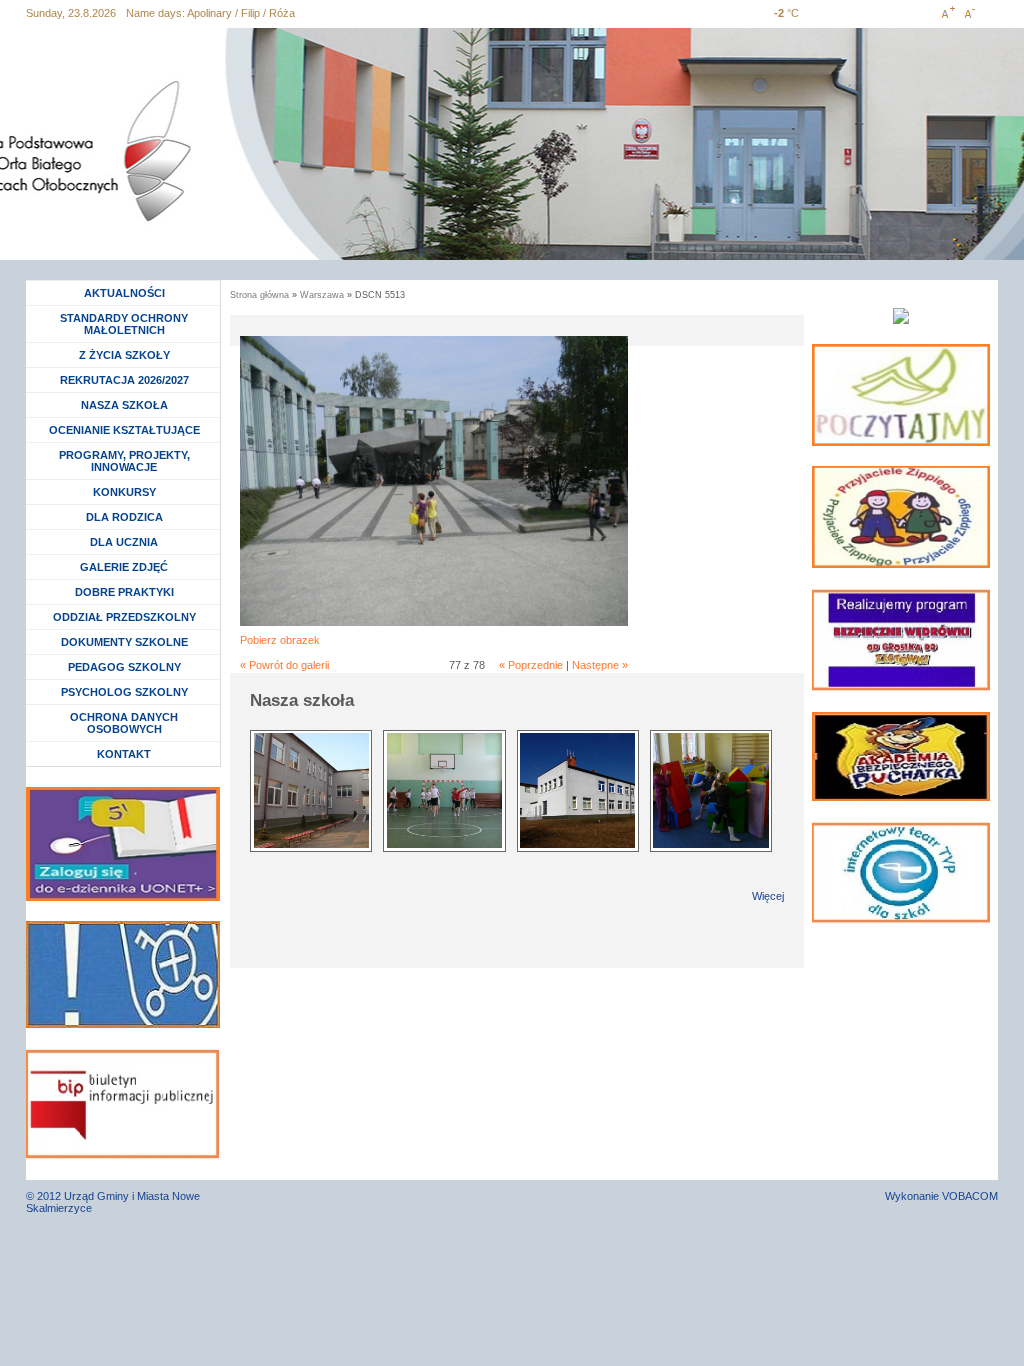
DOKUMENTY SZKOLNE (124, 642)
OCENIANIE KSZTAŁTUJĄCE (124, 430)
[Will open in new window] (901, 395)
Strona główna (259, 295)
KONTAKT (124, 754)
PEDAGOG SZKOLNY (124, 667)
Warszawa (322, 295)
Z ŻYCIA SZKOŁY (124, 355)
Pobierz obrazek (280, 640)
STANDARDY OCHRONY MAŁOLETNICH (124, 324)
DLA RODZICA (124, 517)
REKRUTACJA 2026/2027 (124, 380)
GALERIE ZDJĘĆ (124, 567)
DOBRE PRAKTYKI (124, 592)
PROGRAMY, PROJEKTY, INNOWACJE (124, 461)
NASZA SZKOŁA (124, 405)
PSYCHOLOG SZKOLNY (124, 692)
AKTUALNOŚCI (124, 293)
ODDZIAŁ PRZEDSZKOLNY (124, 617)
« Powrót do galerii (284, 665)
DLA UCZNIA (126, 542)
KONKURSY (129, 492)
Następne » (600, 665)
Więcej (768, 896)
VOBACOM (970, 1196)
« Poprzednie (531, 665)
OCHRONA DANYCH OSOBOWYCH (124, 723)
